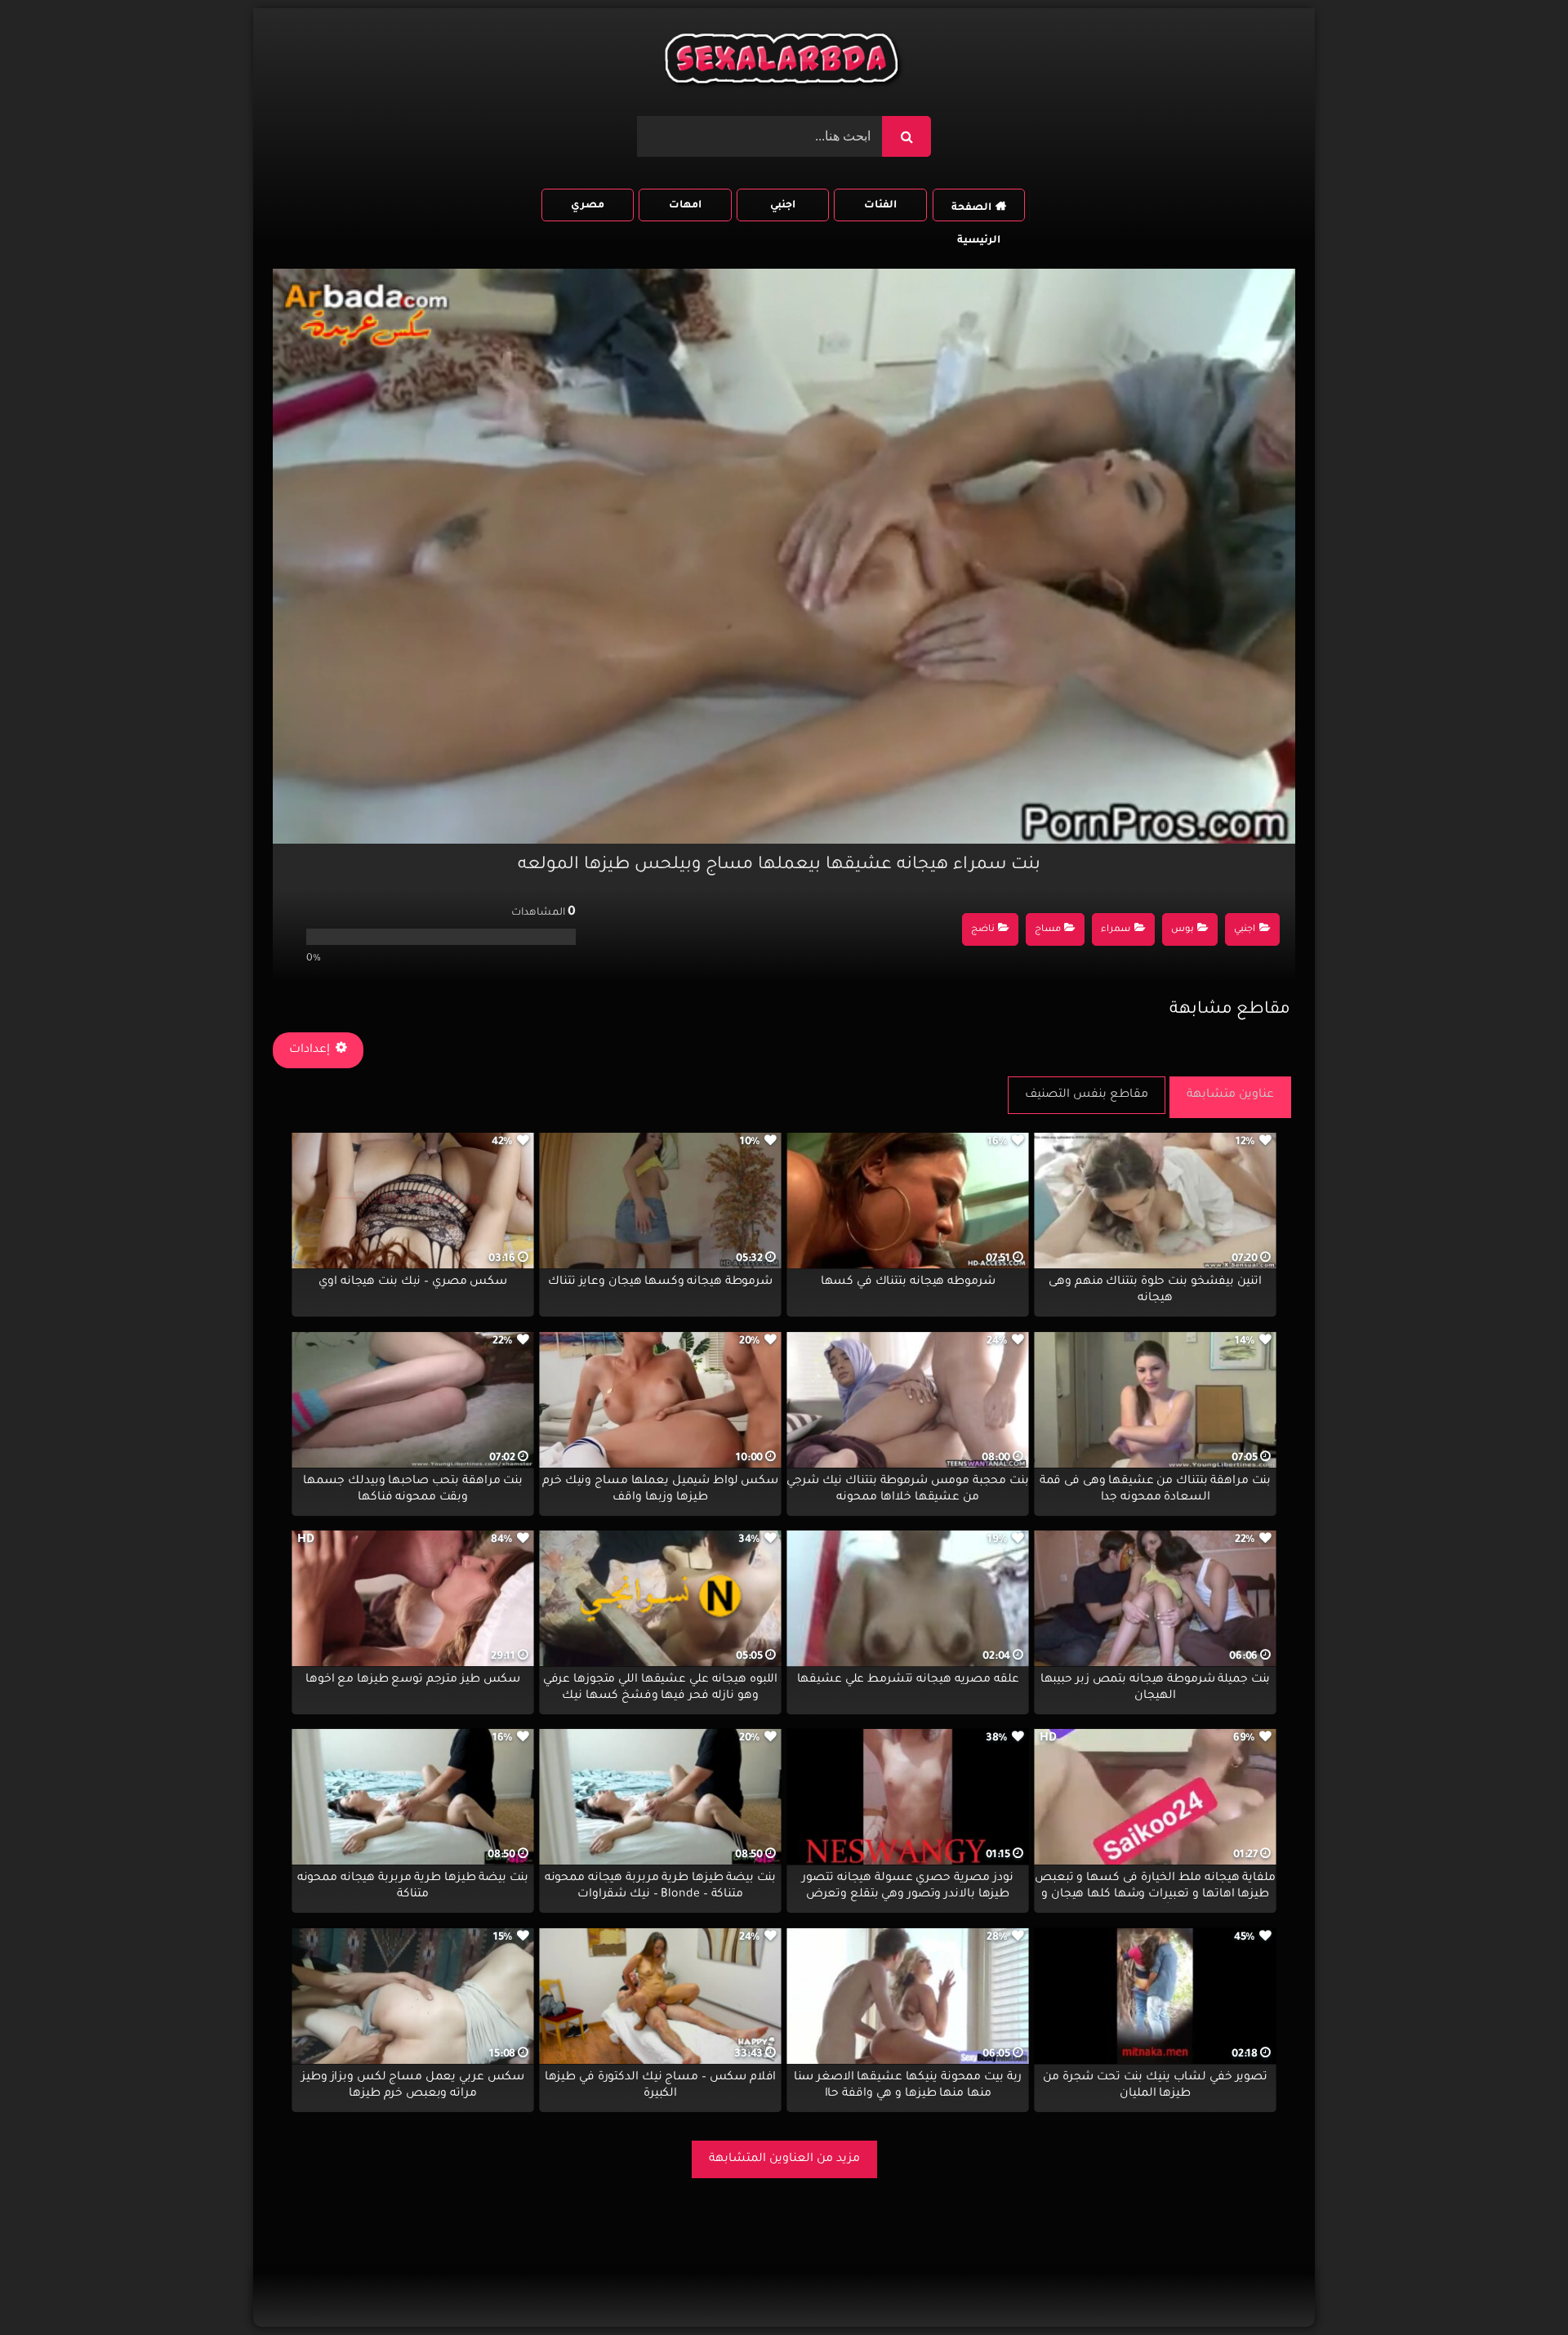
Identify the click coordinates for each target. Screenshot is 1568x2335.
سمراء (1116, 930)
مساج (1048, 930)
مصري (588, 206)
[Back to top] (1516, 2286)
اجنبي (783, 206)
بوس (1183, 930)
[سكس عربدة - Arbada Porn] (784, 62)
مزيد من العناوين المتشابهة (784, 2159)
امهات (685, 206)
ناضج (983, 930)
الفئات (880, 206)
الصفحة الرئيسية (976, 212)
